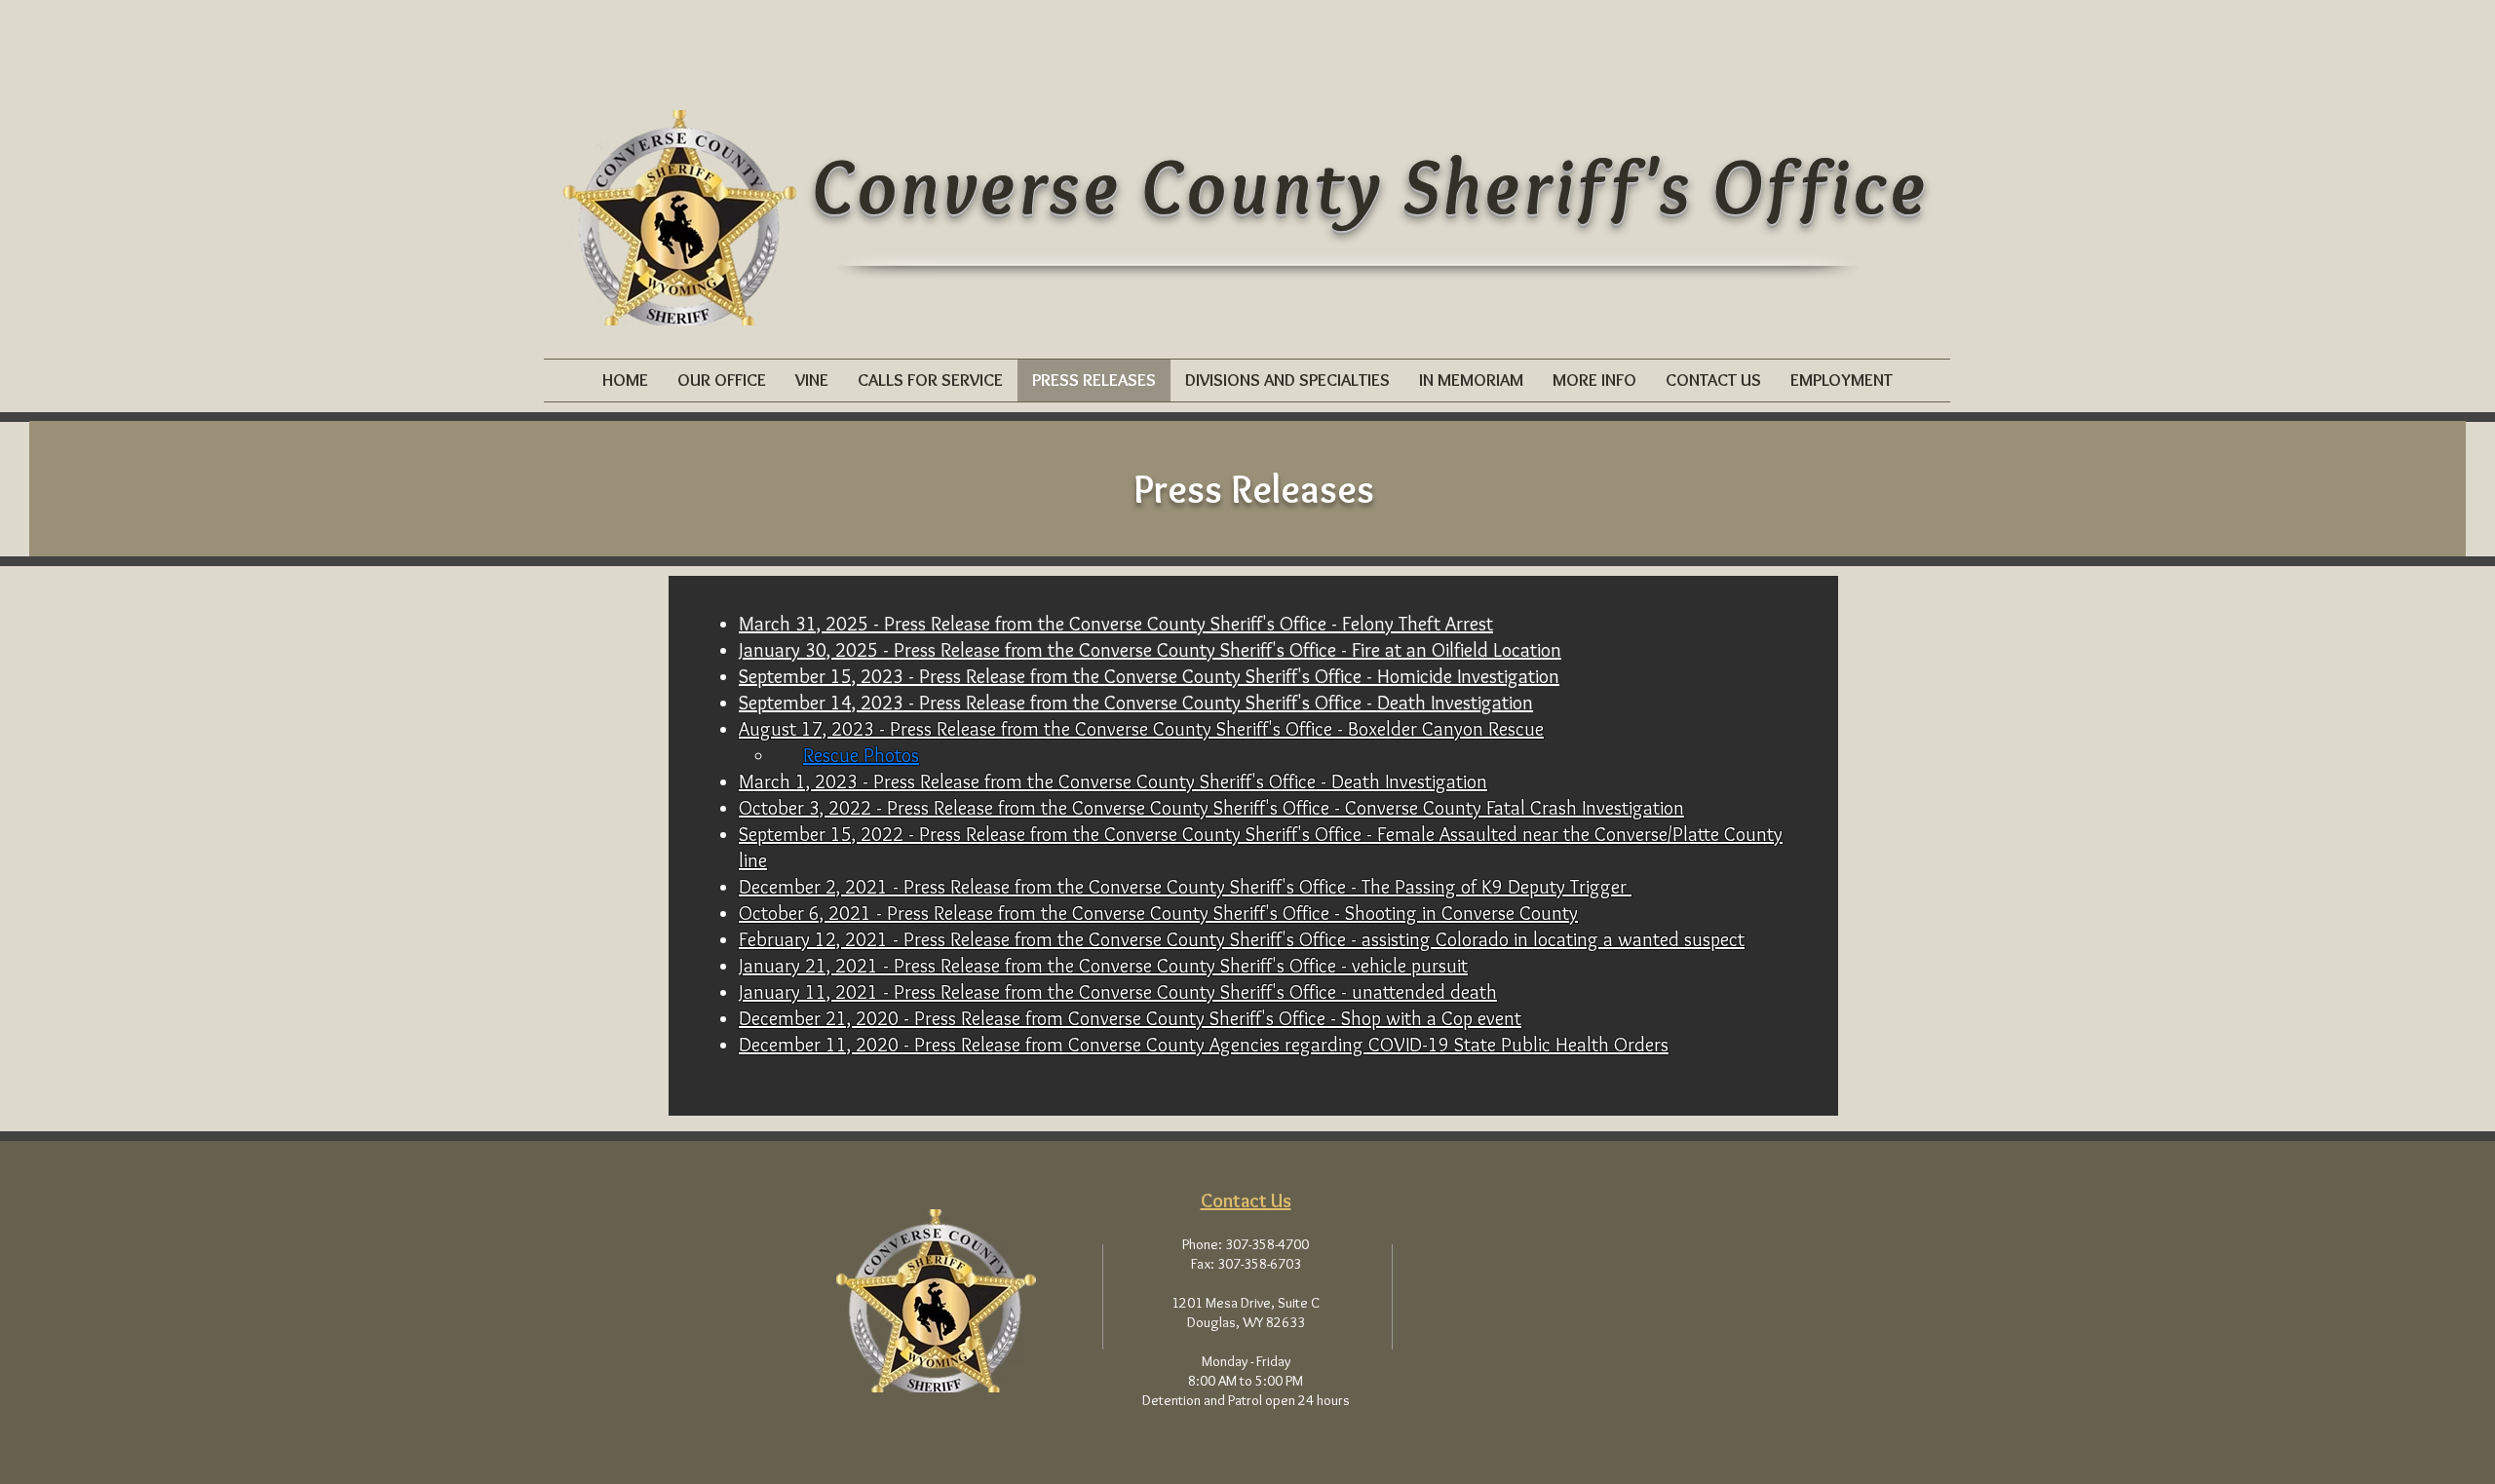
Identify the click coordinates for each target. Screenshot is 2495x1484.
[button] (722, 381)
